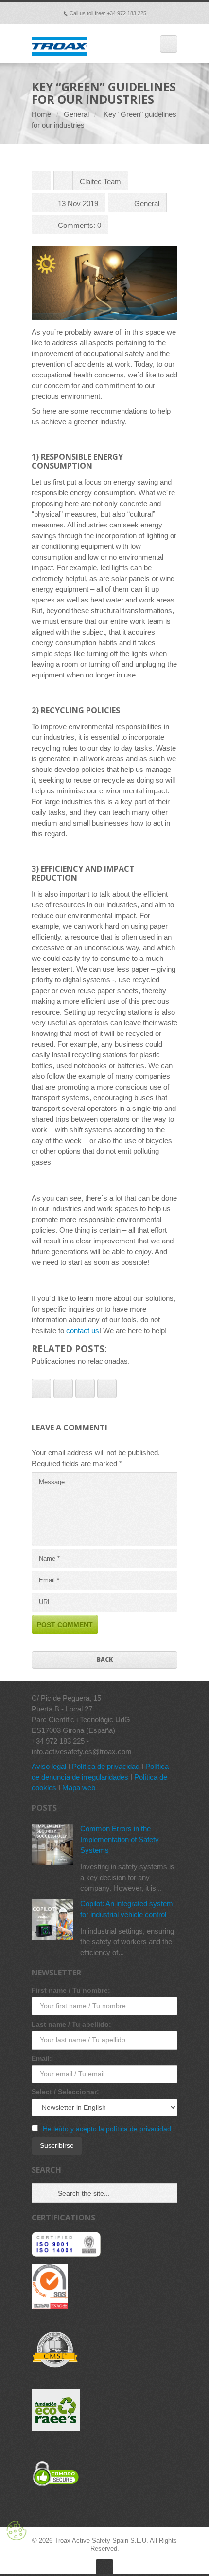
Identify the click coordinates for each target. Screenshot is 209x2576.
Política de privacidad (106, 1766)
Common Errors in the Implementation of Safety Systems (120, 1839)
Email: (42, 2058)
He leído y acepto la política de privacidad (107, 2129)
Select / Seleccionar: (65, 2092)
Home (41, 114)
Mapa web (79, 1788)
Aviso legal (49, 1766)
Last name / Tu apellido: (71, 2024)
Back (105, 1660)
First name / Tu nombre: (71, 1990)
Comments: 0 (79, 225)
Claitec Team (100, 181)
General (76, 114)
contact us (83, 1330)
